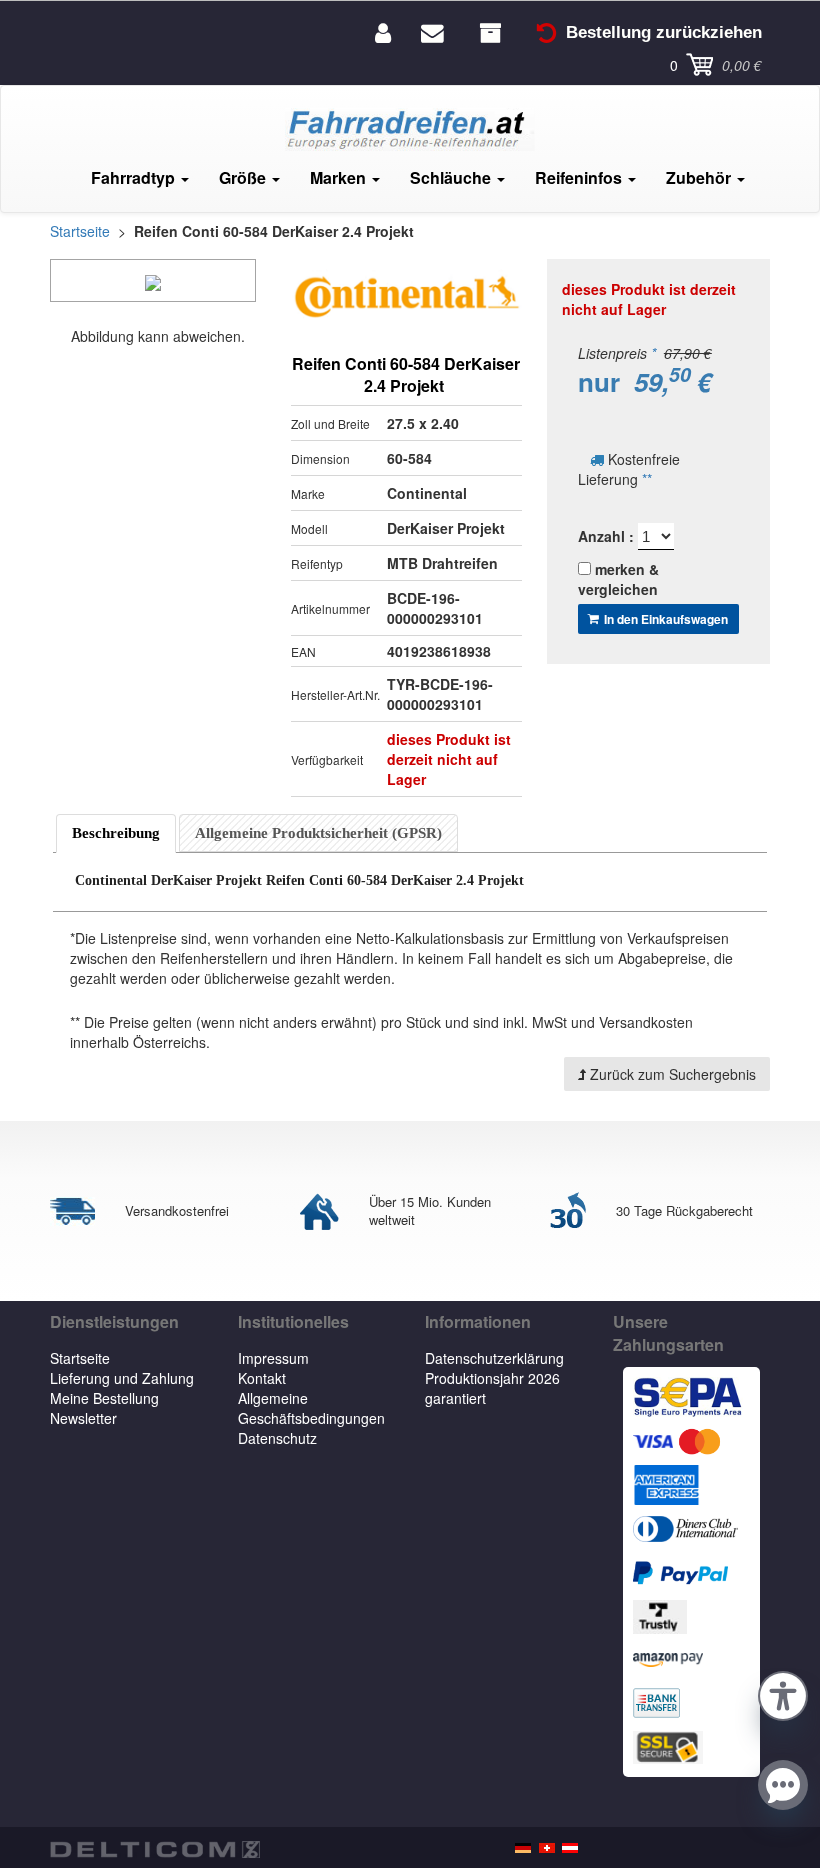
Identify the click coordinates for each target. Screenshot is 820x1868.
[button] (783, 1693)
